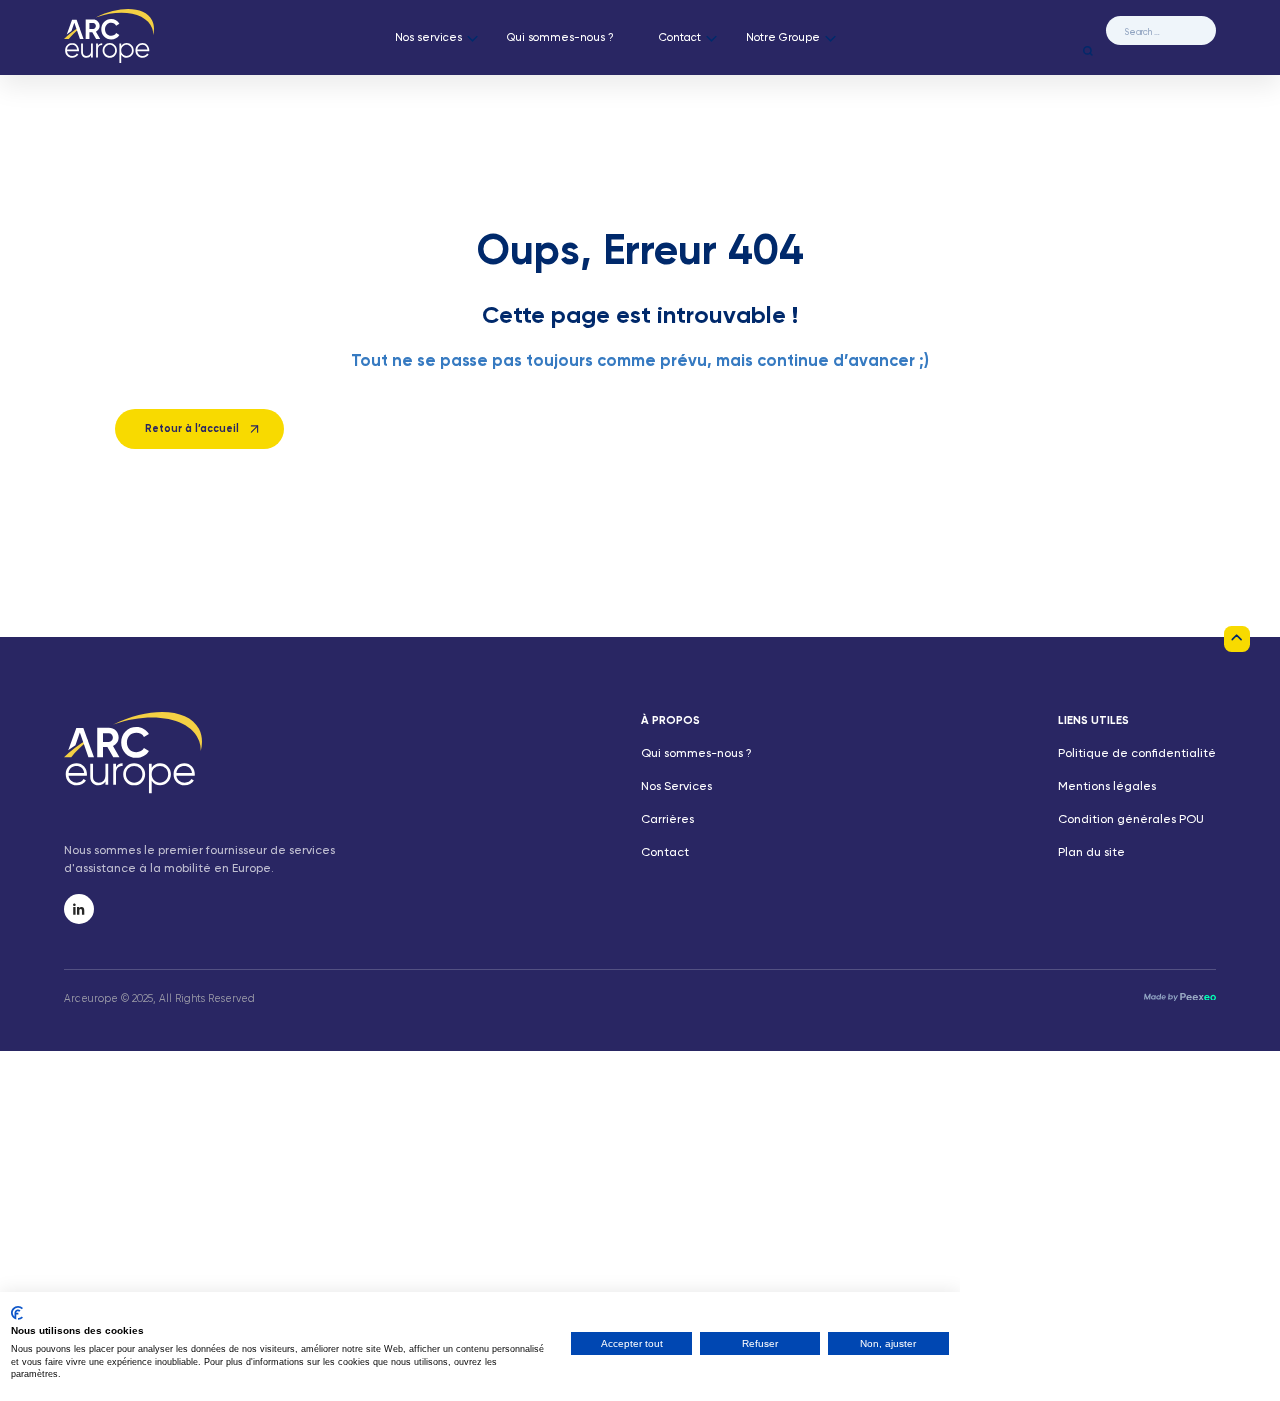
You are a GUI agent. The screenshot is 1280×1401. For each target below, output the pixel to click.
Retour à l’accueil (192, 429)
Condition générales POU (1131, 820)
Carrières (667, 820)
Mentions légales (1107, 787)
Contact (680, 38)
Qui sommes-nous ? (560, 38)
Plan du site (1091, 853)
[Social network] (79, 909)
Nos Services (676, 787)
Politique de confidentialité (1137, 754)
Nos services (428, 38)
